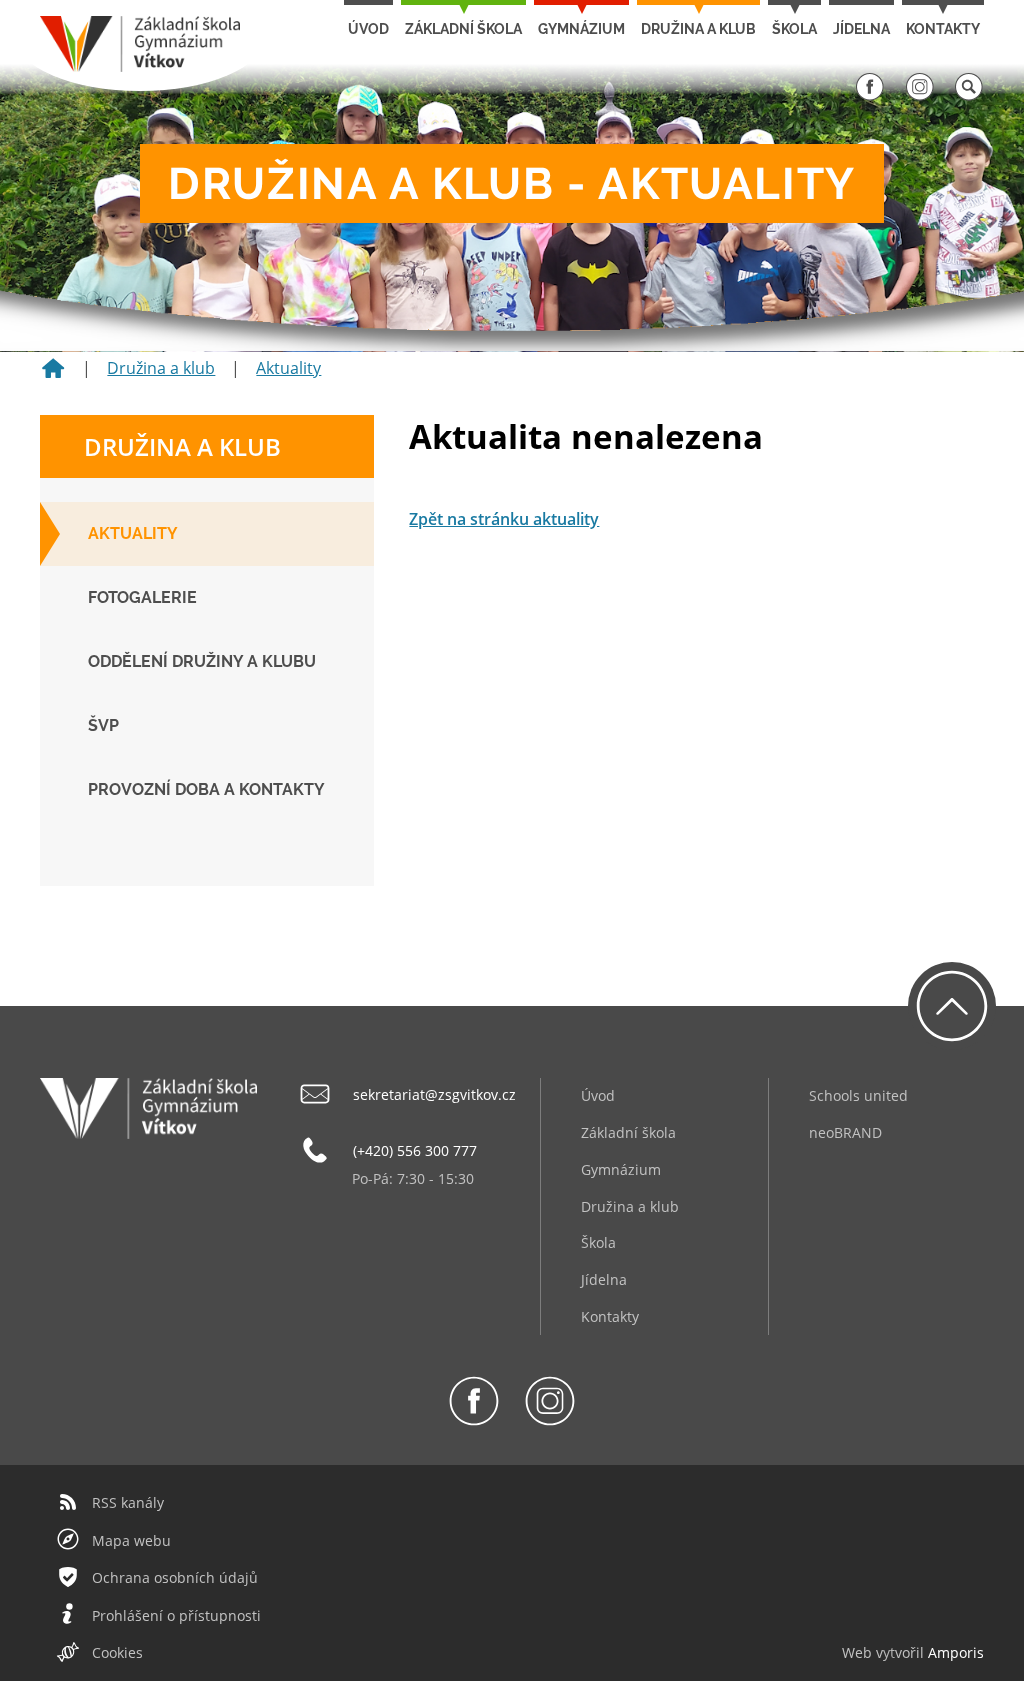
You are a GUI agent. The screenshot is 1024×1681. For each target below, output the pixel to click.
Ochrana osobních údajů (175, 1577)
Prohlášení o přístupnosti (176, 1615)
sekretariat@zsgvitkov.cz (434, 1094)
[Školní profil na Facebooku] (870, 96)
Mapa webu (131, 1540)
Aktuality (288, 368)
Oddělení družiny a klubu (202, 661)
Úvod (368, 28)
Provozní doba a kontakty (206, 789)
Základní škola (463, 28)
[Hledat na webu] (969, 96)
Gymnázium (581, 28)
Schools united (858, 1095)
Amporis (956, 1652)
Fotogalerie (142, 597)
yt (889, 1652)
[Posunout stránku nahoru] (952, 1006)
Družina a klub (698, 28)
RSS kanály (128, 1502)
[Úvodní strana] (53, 375)
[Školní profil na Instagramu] (920, 96)
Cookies (117, 1652)
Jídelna (861, 28)
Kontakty (943, 28)
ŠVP (103, 725)
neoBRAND (845, 1132)
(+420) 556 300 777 (415, 1150)
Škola (794, 28)
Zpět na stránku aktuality (504, 519)
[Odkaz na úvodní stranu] (140, 66)
